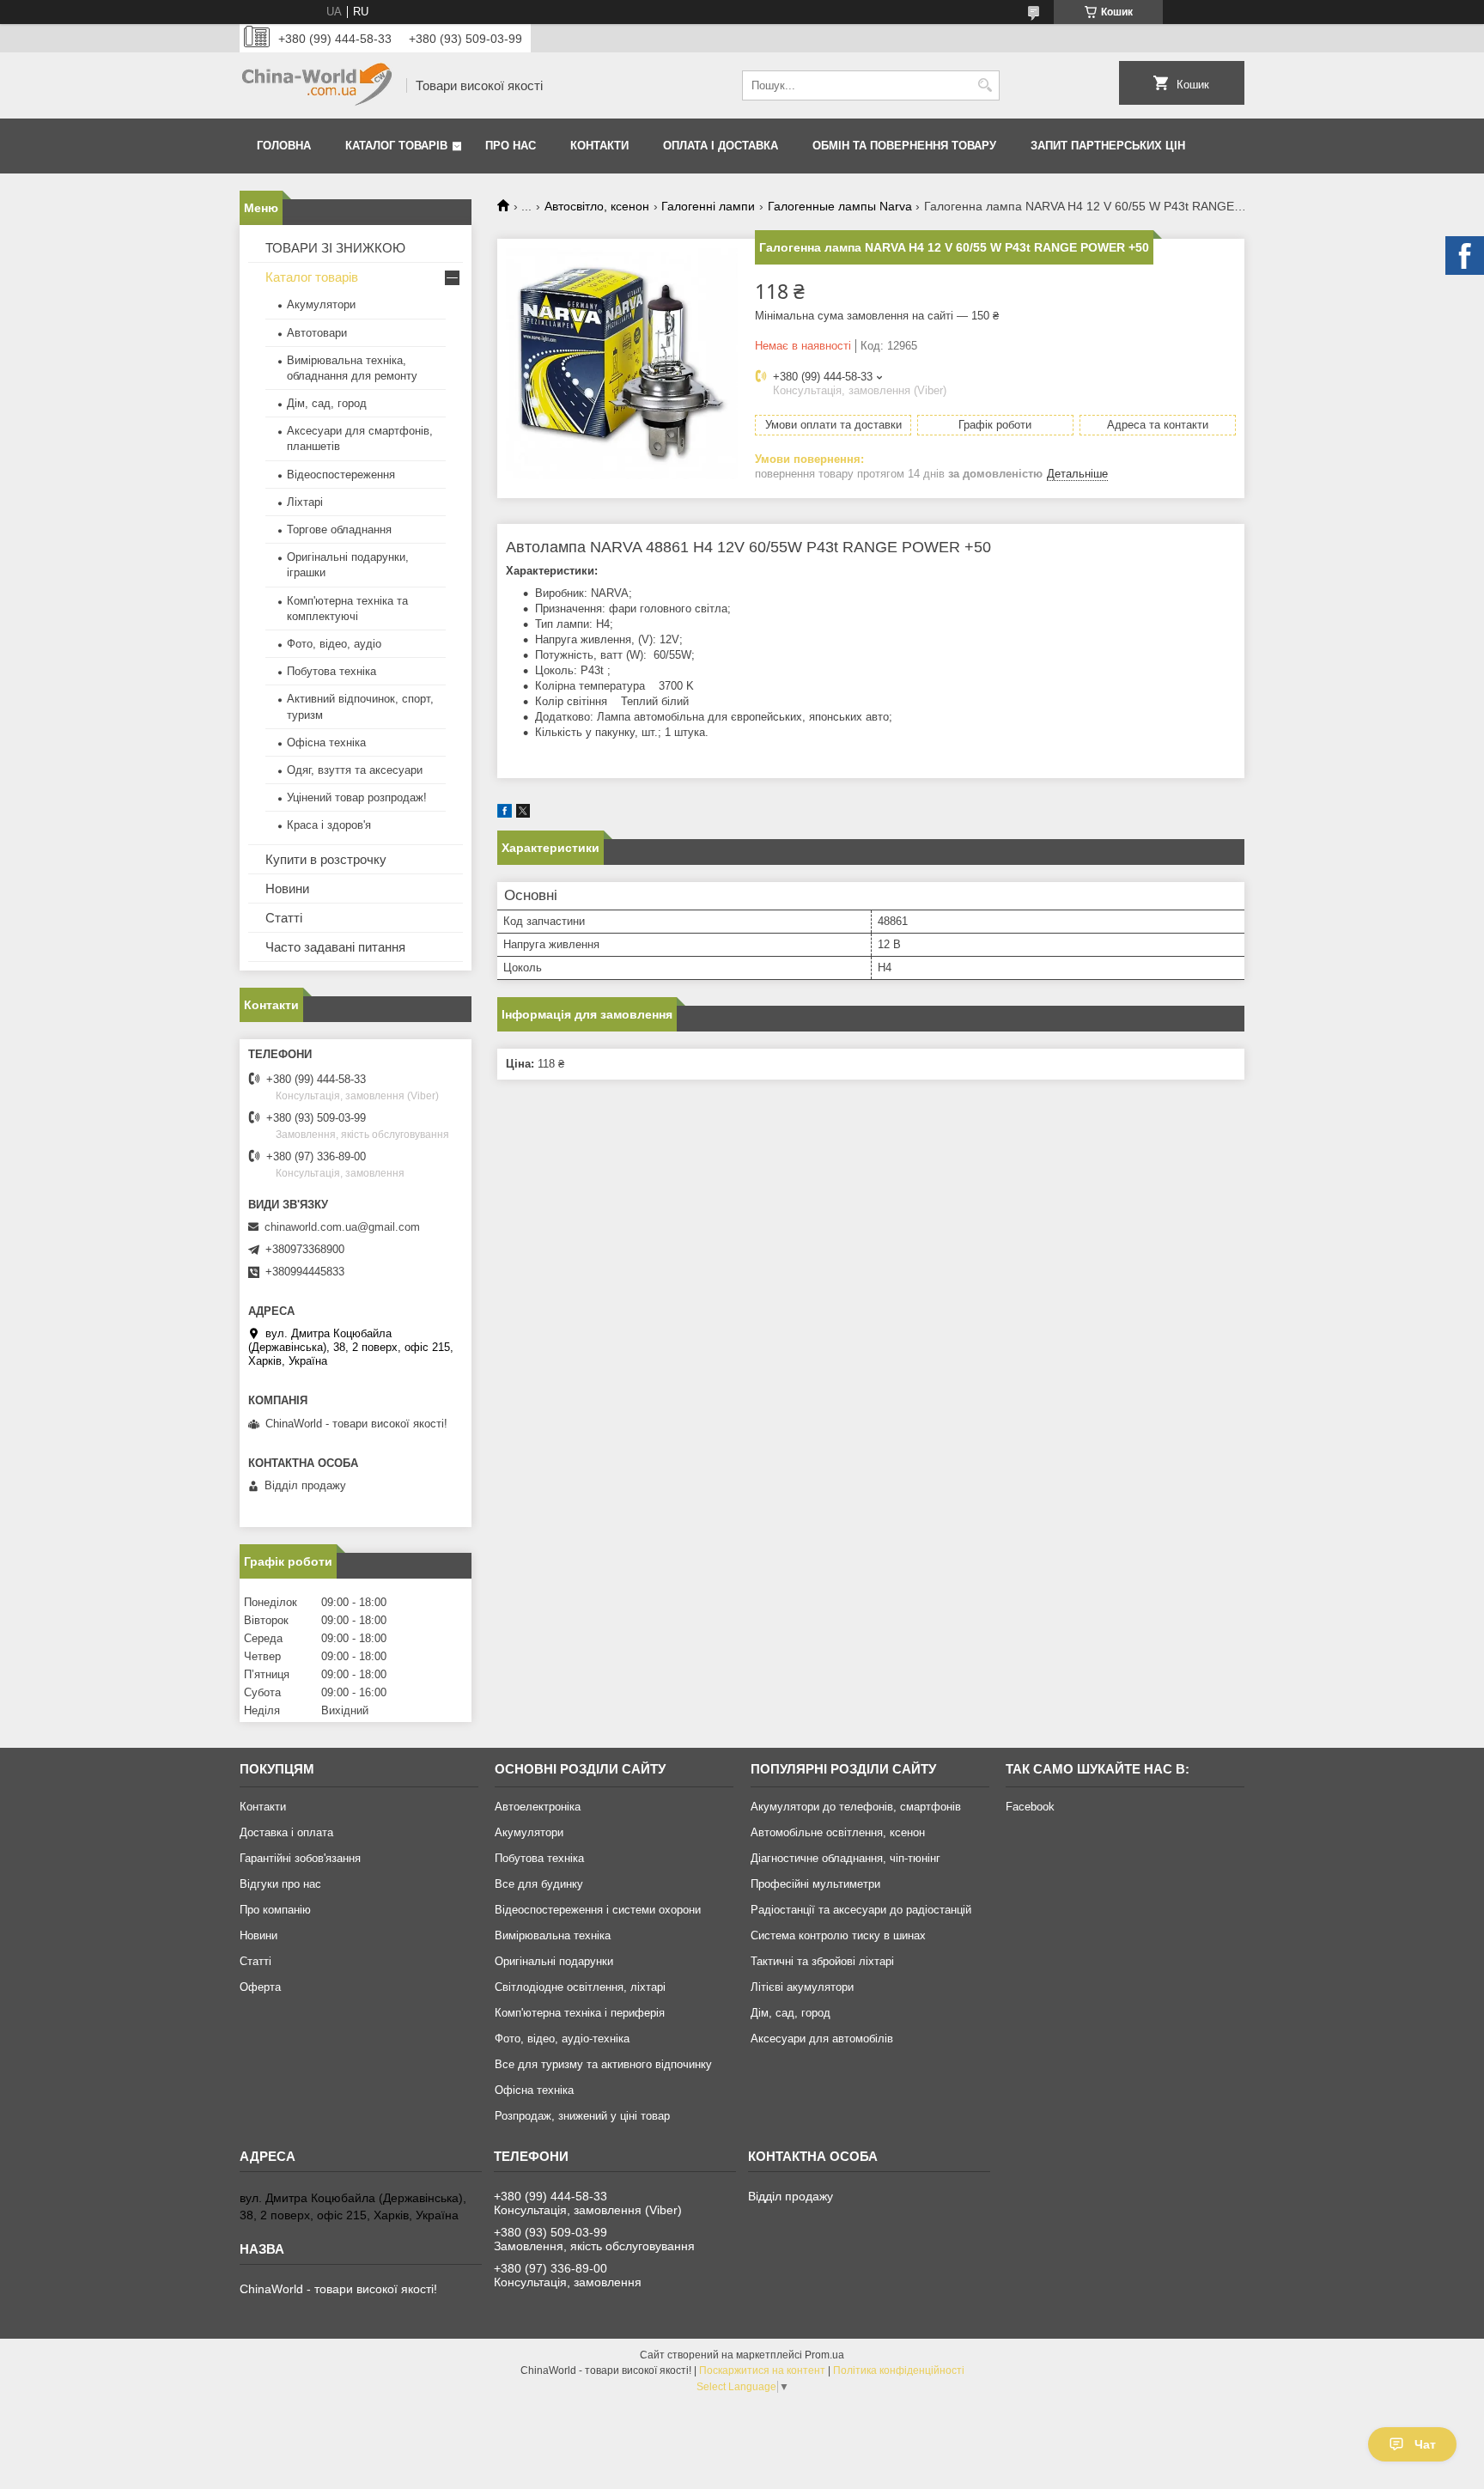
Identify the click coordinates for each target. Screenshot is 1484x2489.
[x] (523, 814)
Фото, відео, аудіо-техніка (562, 2039)
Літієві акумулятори (802, 1987)
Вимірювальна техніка (553, 1935)
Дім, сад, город (327, 403)
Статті (284, 918)
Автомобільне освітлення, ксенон (838, 1832)
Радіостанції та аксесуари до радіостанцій (861, 1910)
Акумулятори (321, 304)
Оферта (260, 1987)
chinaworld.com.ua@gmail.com (342, 1227)
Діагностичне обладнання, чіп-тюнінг (845, 1858)
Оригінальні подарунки (554, 1961)
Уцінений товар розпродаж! (357, 797)
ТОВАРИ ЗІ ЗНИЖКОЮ (335, 248)
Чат (1425, 2444)
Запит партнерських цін (1108, 146)
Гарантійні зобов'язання (300, 1858)
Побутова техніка (331, 671)
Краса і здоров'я (329, 825)
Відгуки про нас (280, 1884)
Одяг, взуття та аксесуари (355, 770)
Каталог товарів (396, 146)
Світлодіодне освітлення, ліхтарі (580, 1987)
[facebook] (505, 814)
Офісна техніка (326, 742)
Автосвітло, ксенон (597, 206)
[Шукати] (985, 85)
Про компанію (275, 1910)
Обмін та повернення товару (904, 146)
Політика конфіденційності (899, 2370)
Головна (284, 146)
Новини (287, 888)
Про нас (511, 146)
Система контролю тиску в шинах (838, 1935)
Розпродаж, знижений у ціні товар (582, 2116)
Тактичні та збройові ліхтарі (822, 1961)
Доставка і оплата (286, 1832)
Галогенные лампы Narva (840, 206)
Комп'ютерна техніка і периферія (580, 2013)
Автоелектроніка (538, 1807)
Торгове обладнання (339, 529)
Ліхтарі (305, 502)
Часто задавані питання (335, 947)
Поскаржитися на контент (762, 2370)
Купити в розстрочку (326, 859)
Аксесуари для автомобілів (822, 2039)
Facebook (1030, 1807)
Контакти (599, 146)
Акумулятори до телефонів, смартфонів (856, 1807)
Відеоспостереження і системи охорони (598, 1910)
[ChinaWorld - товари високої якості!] (317, 85)
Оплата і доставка (721, 146)
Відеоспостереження (341, 475)
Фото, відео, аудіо (334, 644)
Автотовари (317, 333)
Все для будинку (539, 1884)
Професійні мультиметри (815, 1884)
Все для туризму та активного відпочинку (603, 2064)
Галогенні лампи (708, 206)
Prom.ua (824, 2355)
